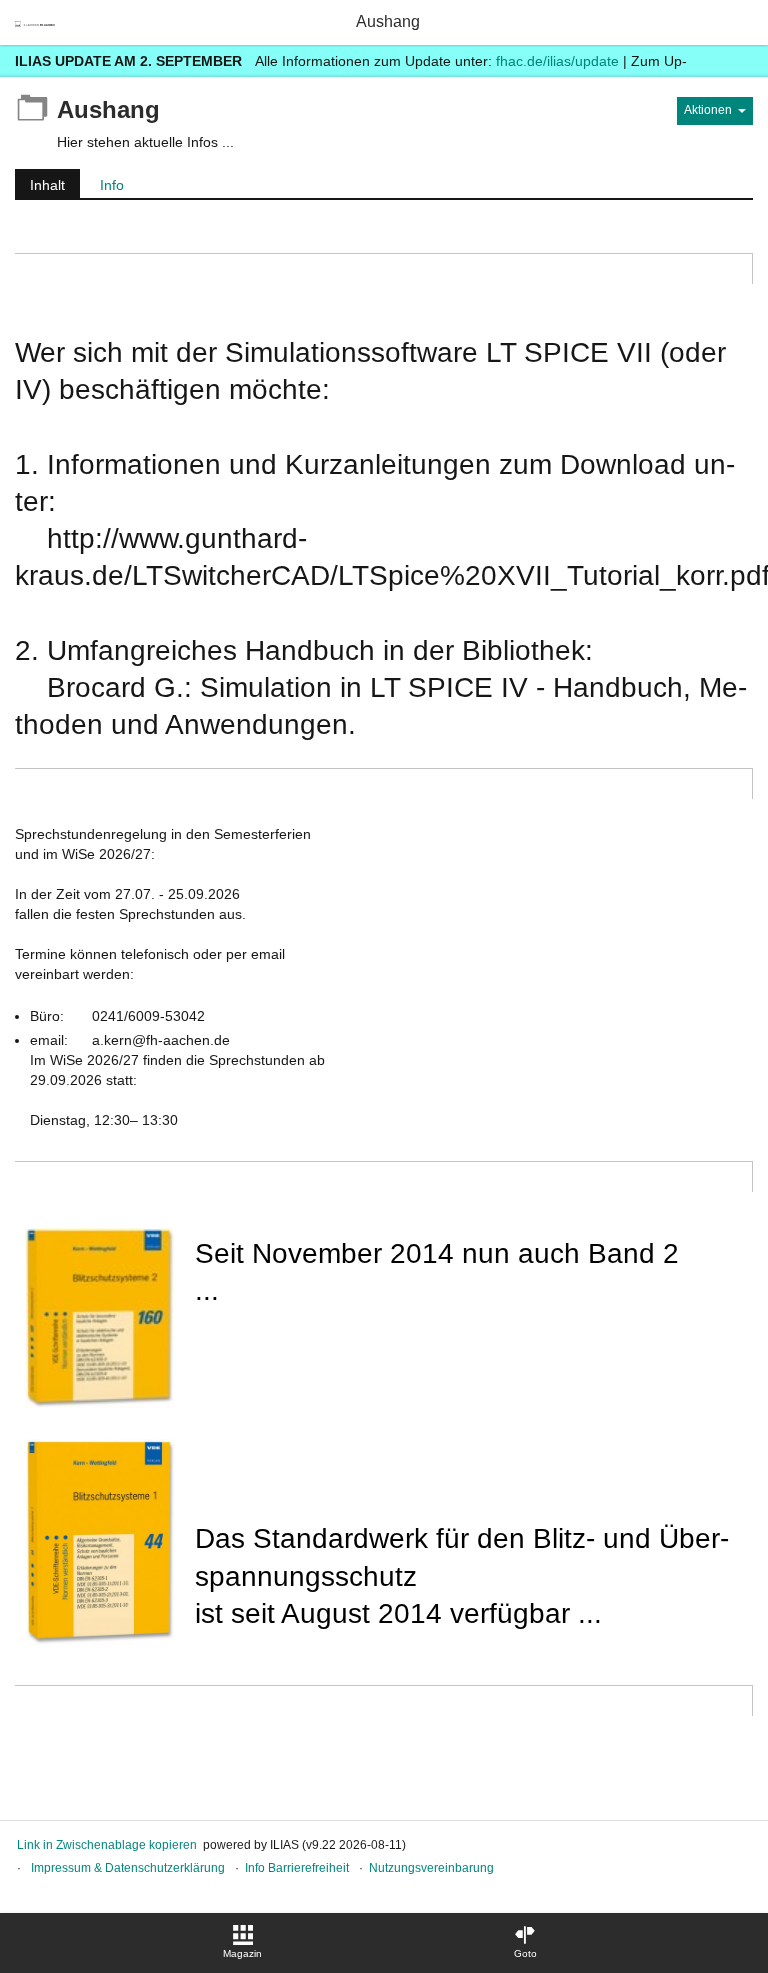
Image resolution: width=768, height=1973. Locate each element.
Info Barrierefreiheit (297, 1868)
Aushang (388, 21)
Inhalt (40, 187)
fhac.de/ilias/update (557, 61)
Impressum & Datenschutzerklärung (128, 1868)
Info (112, 185)
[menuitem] (243, 1943)
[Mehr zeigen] (735, 60)
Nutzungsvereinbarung (431, 1868)
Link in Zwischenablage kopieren (107, 1845)
